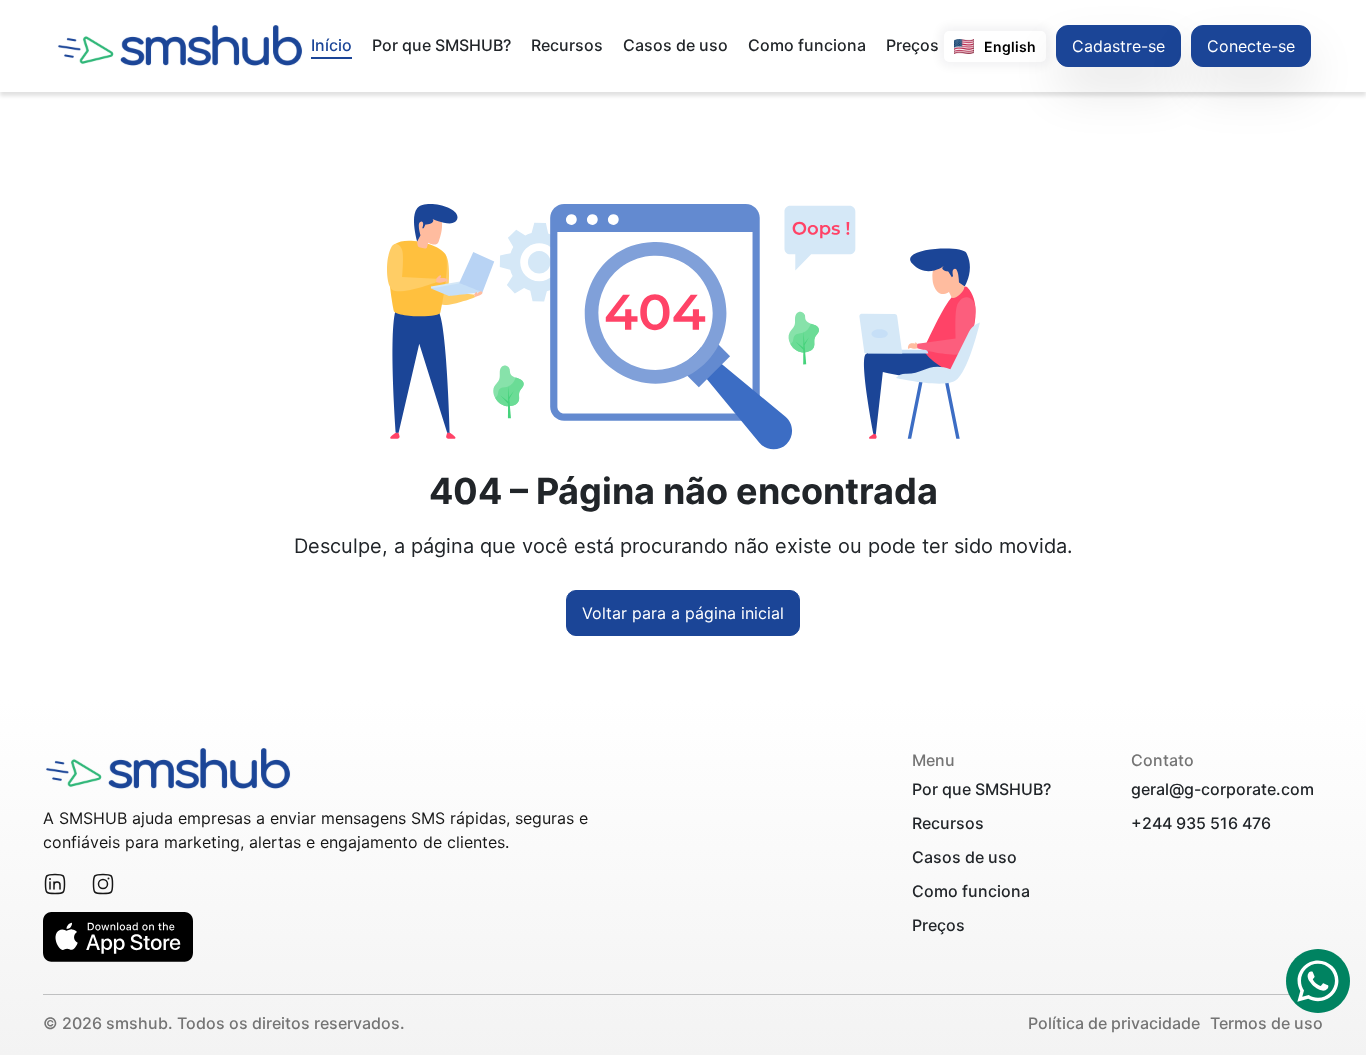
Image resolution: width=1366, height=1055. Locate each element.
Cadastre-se (1118, 46)
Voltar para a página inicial (683, 613)
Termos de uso (1266, 1023)
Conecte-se (1251, 46)
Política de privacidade (1114, 1023)
